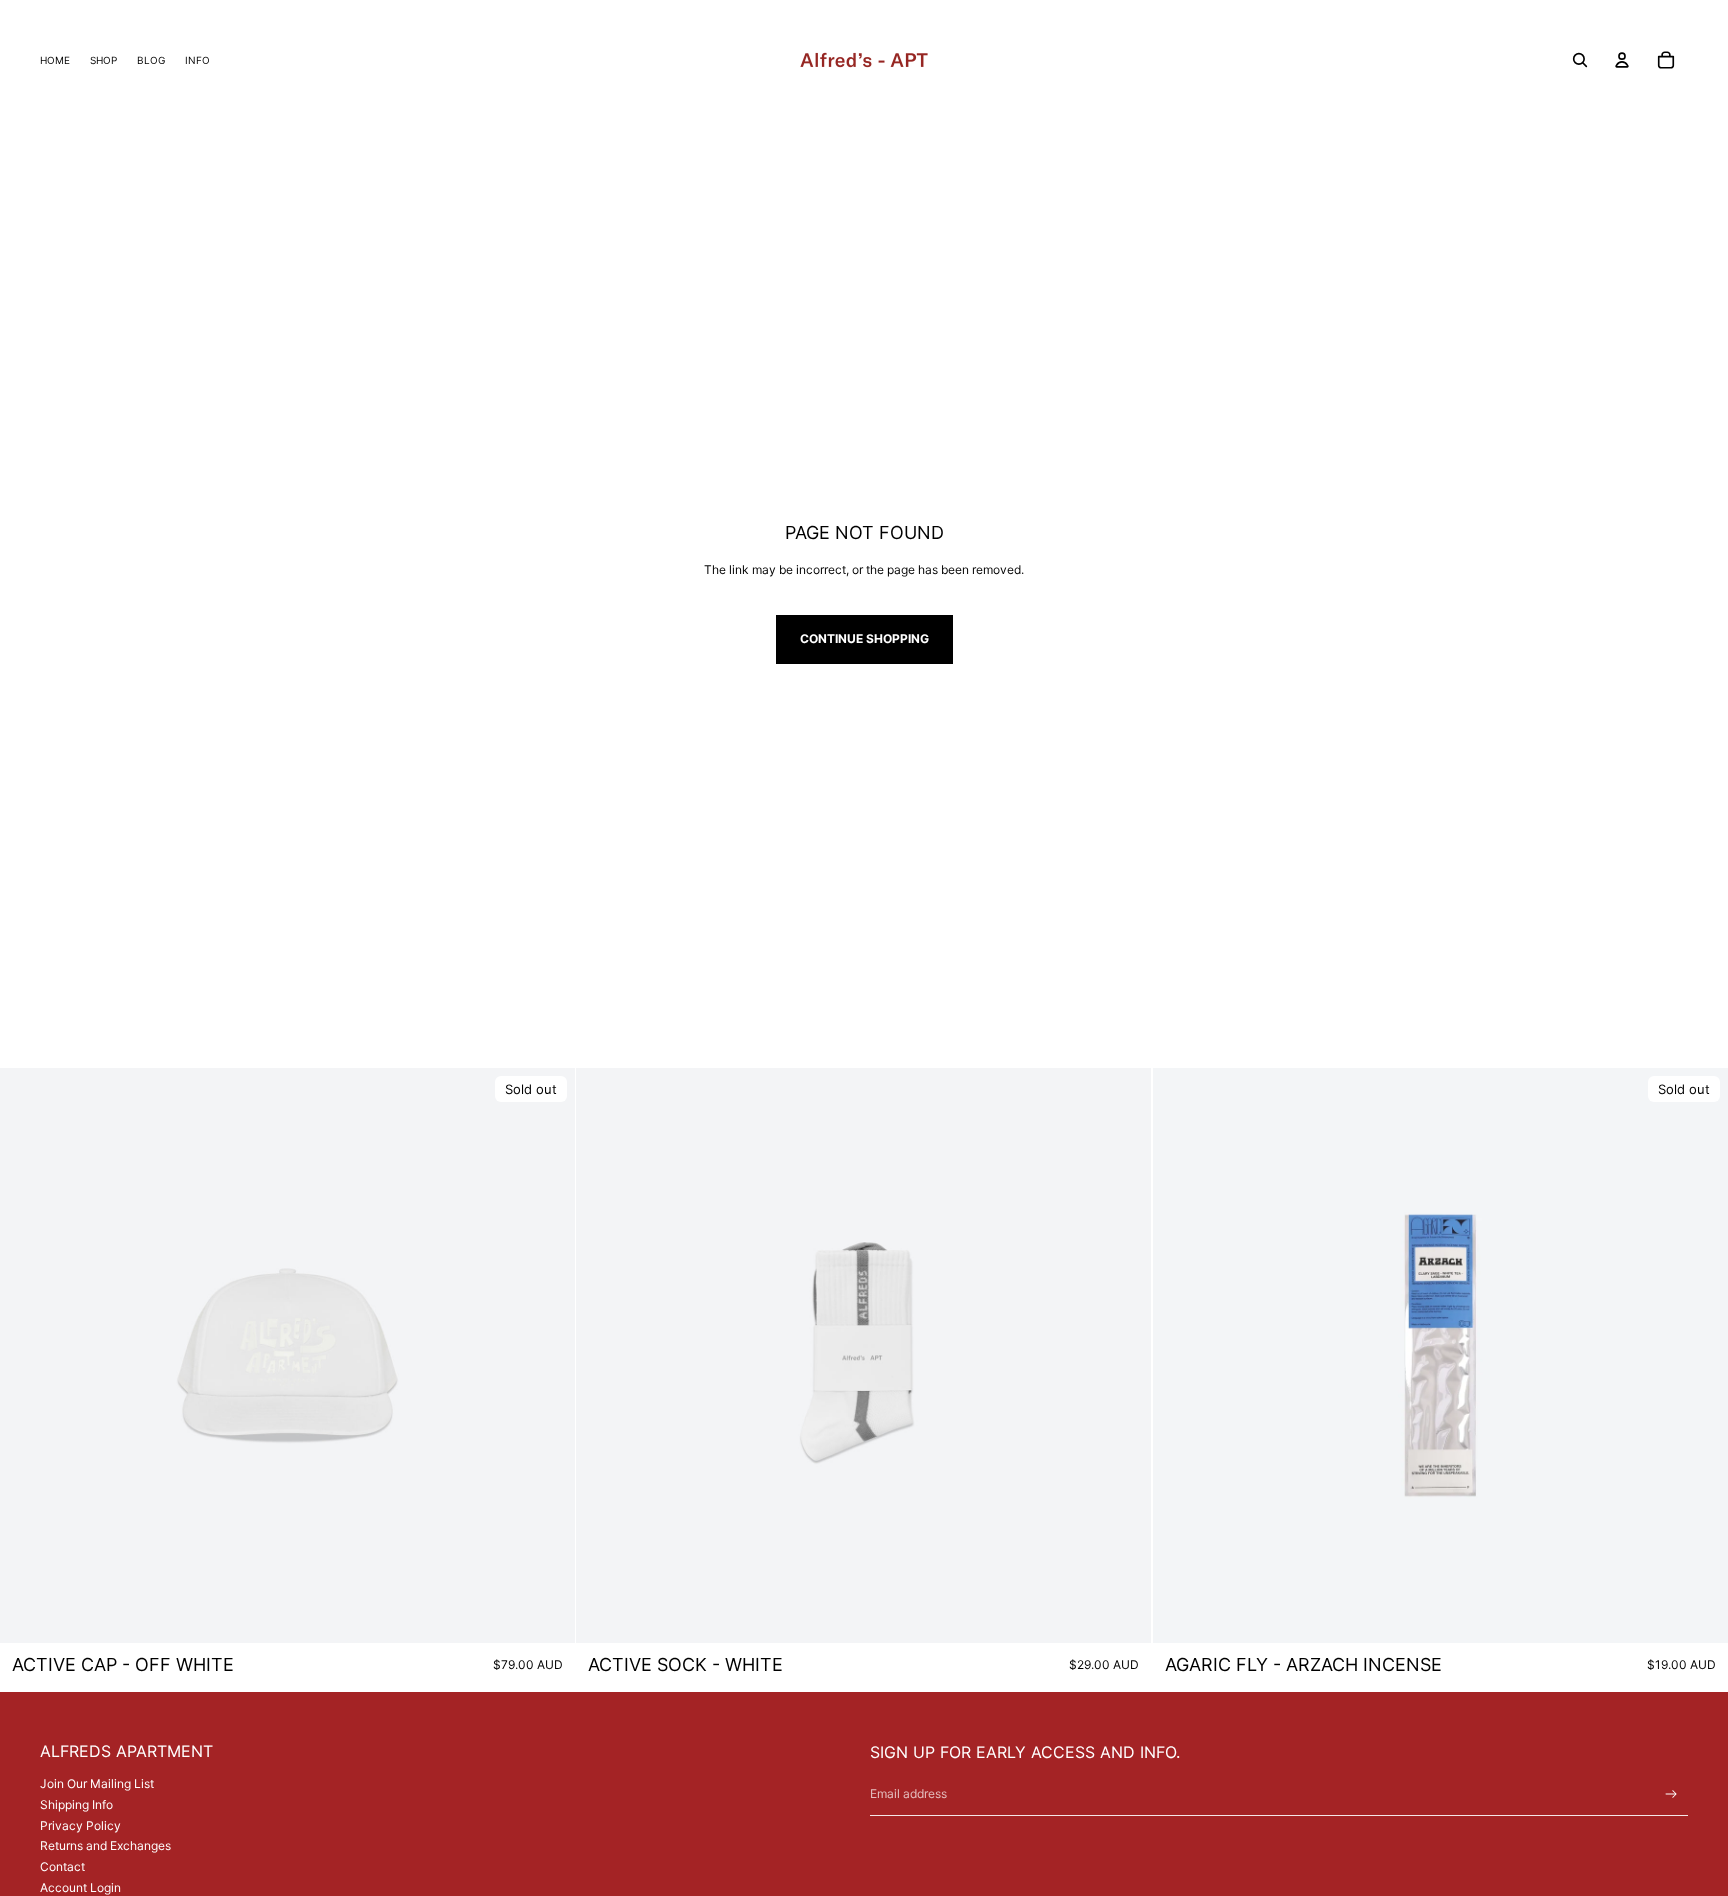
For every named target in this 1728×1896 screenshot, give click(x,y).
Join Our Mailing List (97, 1783)
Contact (62, 1866)
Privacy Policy (80, 1825)
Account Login (80, 1887)
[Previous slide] (30, 1356)
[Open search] (1580, 60)
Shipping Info (76, 1804)
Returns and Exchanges (105, 1845)
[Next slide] (545, 1356)
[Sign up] (1671, 1794)
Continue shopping (864, 638)
